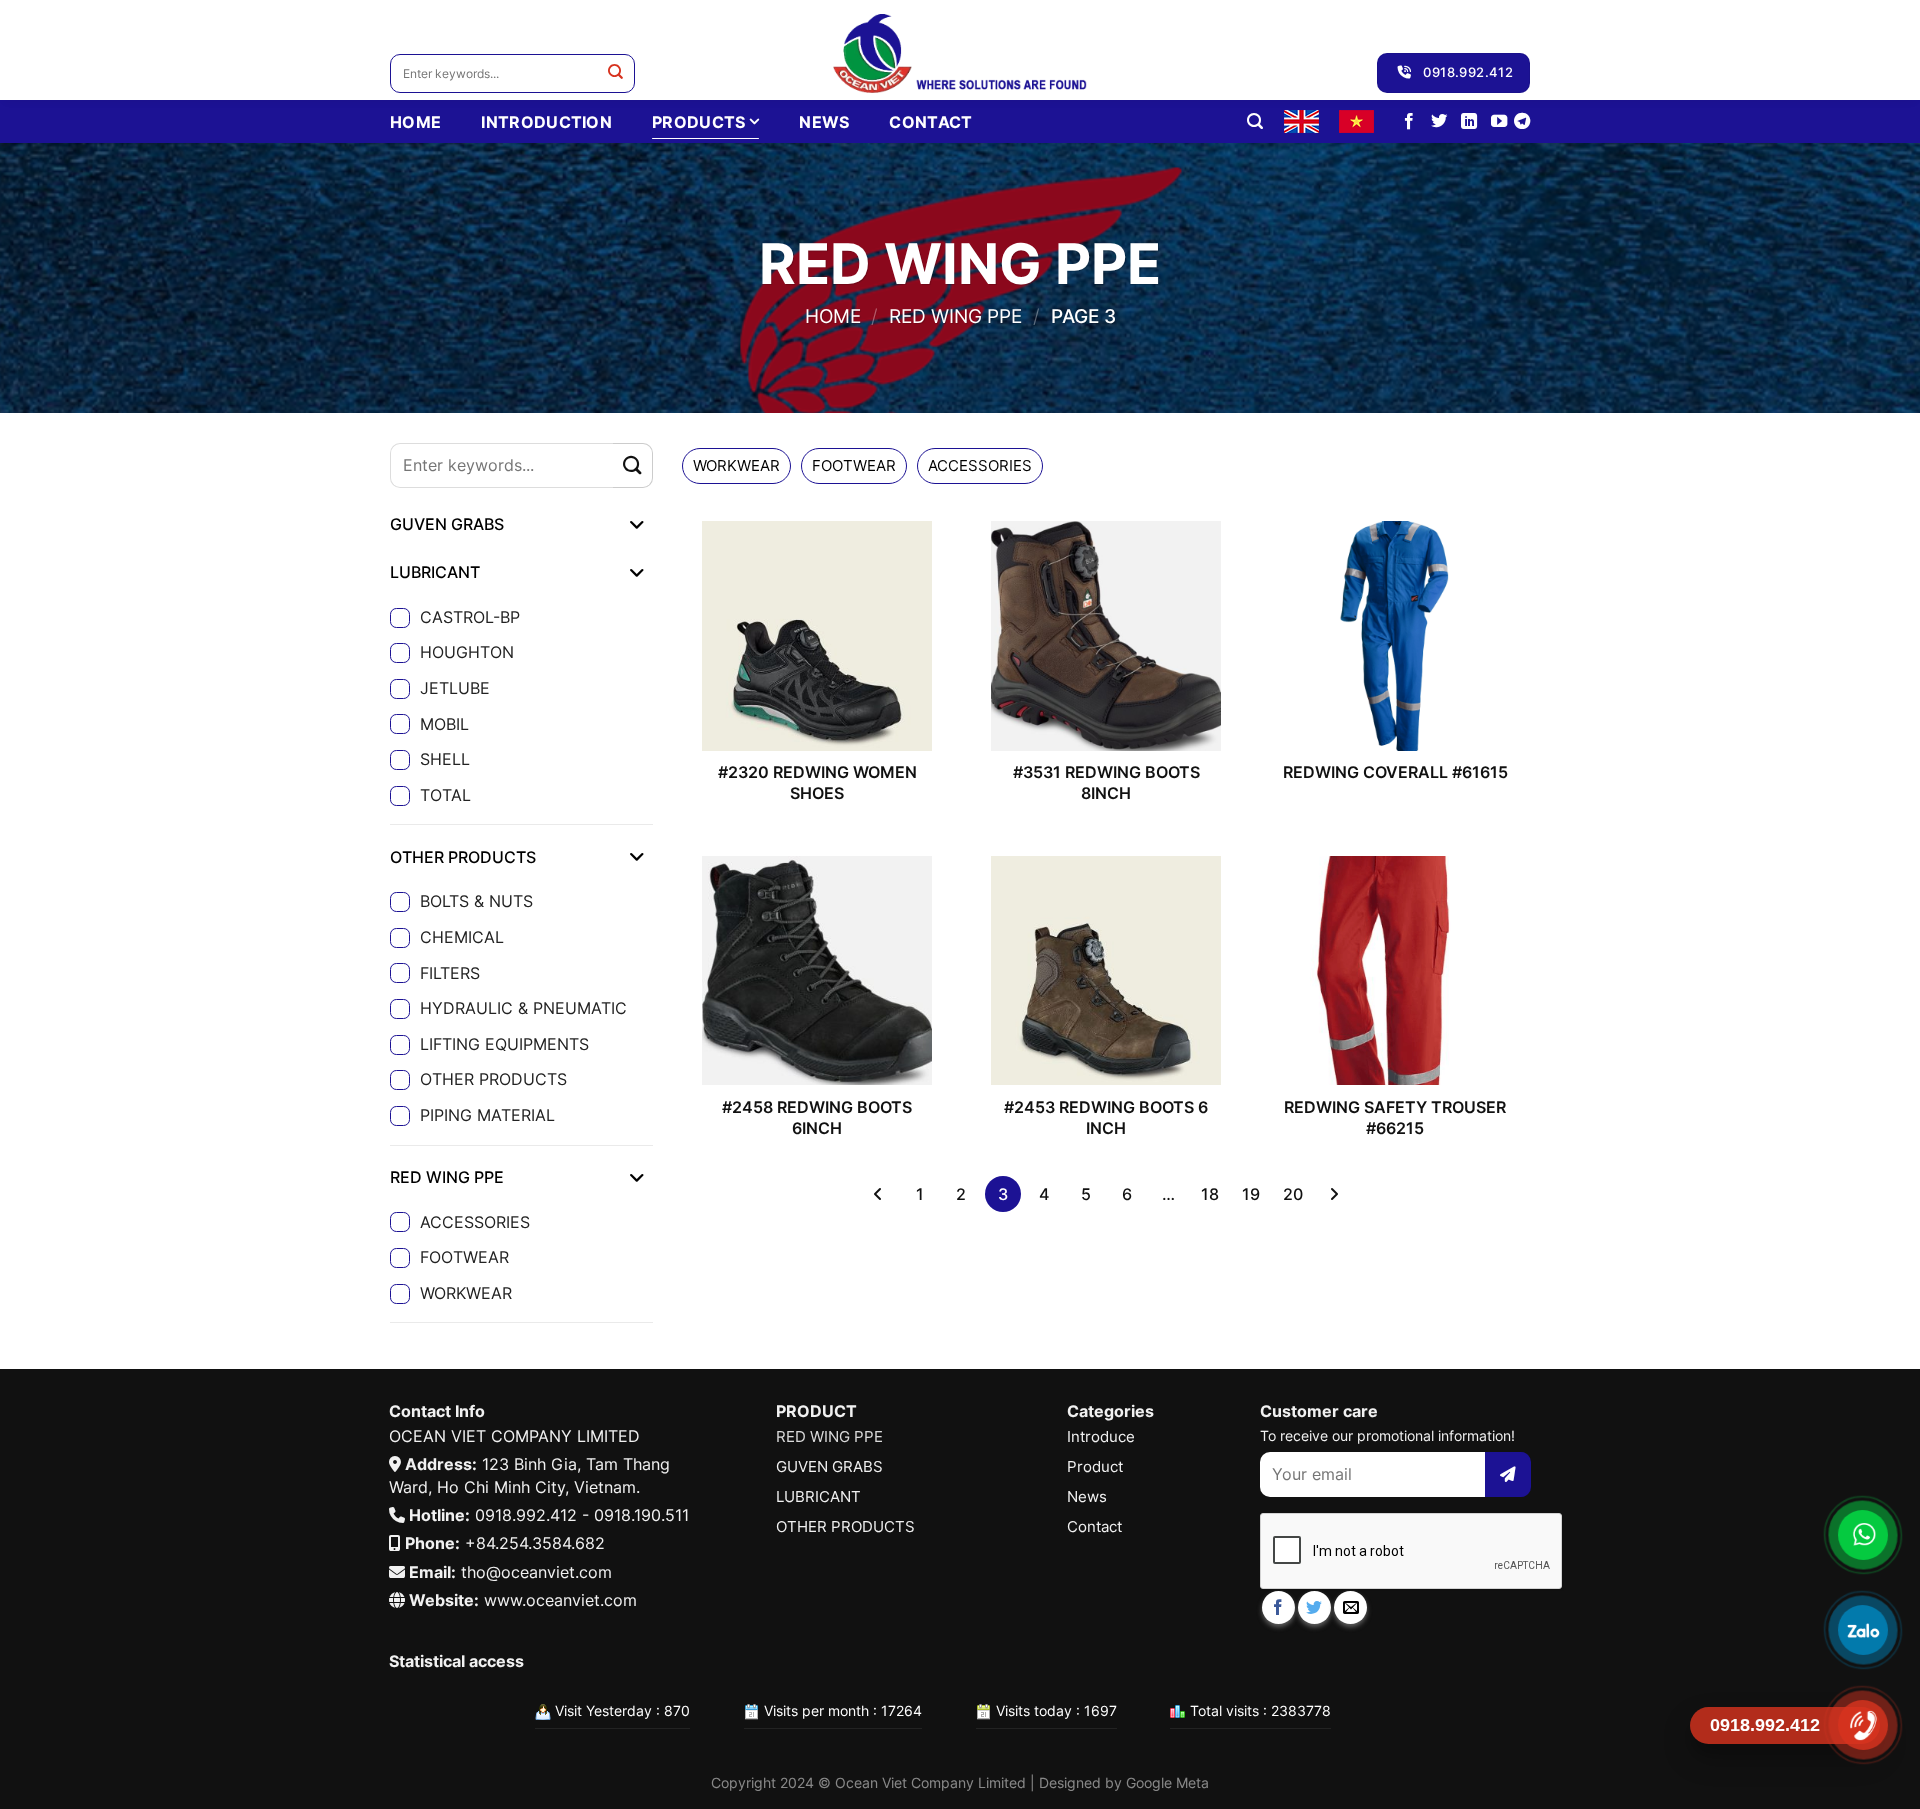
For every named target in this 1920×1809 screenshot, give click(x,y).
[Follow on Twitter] (1439, 122)
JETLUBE (455, 688)
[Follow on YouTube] (1499, 122)
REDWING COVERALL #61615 (1395, 772)
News (824, 122)
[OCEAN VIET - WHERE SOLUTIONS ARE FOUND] (960, 50)
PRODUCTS (699, 122)
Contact (930, 122)
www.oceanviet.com (560, 1600)
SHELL (445, 759)
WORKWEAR (466, 1293)
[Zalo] (1862, 1630)
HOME (415, 122)
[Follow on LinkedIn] (1469, 122)
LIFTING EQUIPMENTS (504, 1044)
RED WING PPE (955, 316)
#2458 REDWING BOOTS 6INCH (817, 1117)
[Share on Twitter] (1314, 1607)
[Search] (1255, 121)
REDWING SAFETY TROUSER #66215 (1395, 1117)
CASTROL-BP (470, 617)
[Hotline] (1862, 1725)
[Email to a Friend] (1350, 1607)
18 (1210, 1194)
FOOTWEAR (464, 1257)
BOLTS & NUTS (476, 901)
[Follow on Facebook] (1409, 122)
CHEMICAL (462, 937)
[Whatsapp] (1862, 1535)
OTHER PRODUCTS (493, 1079)
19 (1251, 1194)
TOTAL (445, 795)
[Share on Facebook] (1278, 1607)
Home (833, 316)
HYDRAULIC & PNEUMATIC (523, 1008)
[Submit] (615, 73)
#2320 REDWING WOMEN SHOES (817, 782)
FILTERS (450, 973)
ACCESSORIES (475, 1222)
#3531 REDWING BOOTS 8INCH (1106, 782)
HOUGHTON (467, 652)
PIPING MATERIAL (487, 1115)
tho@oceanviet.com (536, 1572)
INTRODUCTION (546, 122)
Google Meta (1167, 1782)
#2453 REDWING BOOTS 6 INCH (1106, 1117)
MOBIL (444, 724)
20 (1293, 1194)
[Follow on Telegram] (1522, 122)
